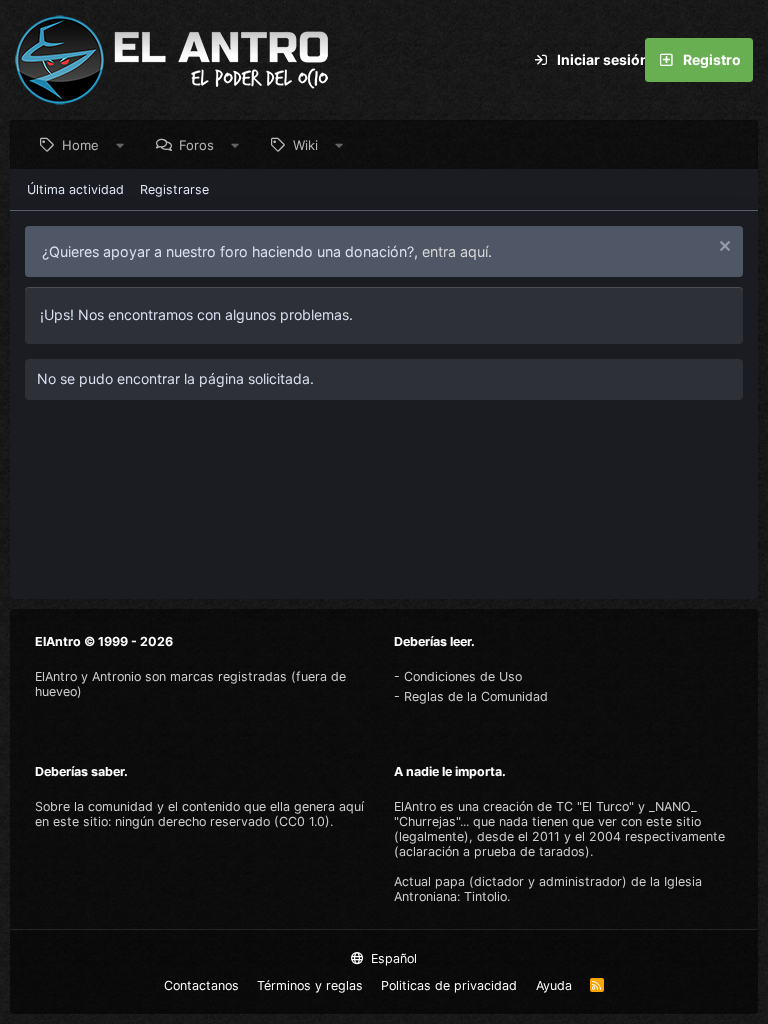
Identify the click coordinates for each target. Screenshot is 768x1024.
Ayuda (554, 985)
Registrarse (174, 189)
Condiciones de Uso (463, 676)
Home (80, 145)
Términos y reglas (310, 985)
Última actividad (75, 189)
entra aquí (455, 251)
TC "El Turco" (595, 806)
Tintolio (485, 896)
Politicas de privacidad (449, 985)
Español (392, 958)
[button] (120, 145)
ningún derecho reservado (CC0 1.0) (222, 821)
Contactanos (201, 985)
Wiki (305, 145)
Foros (196, 145)
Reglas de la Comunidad (476, 696)
